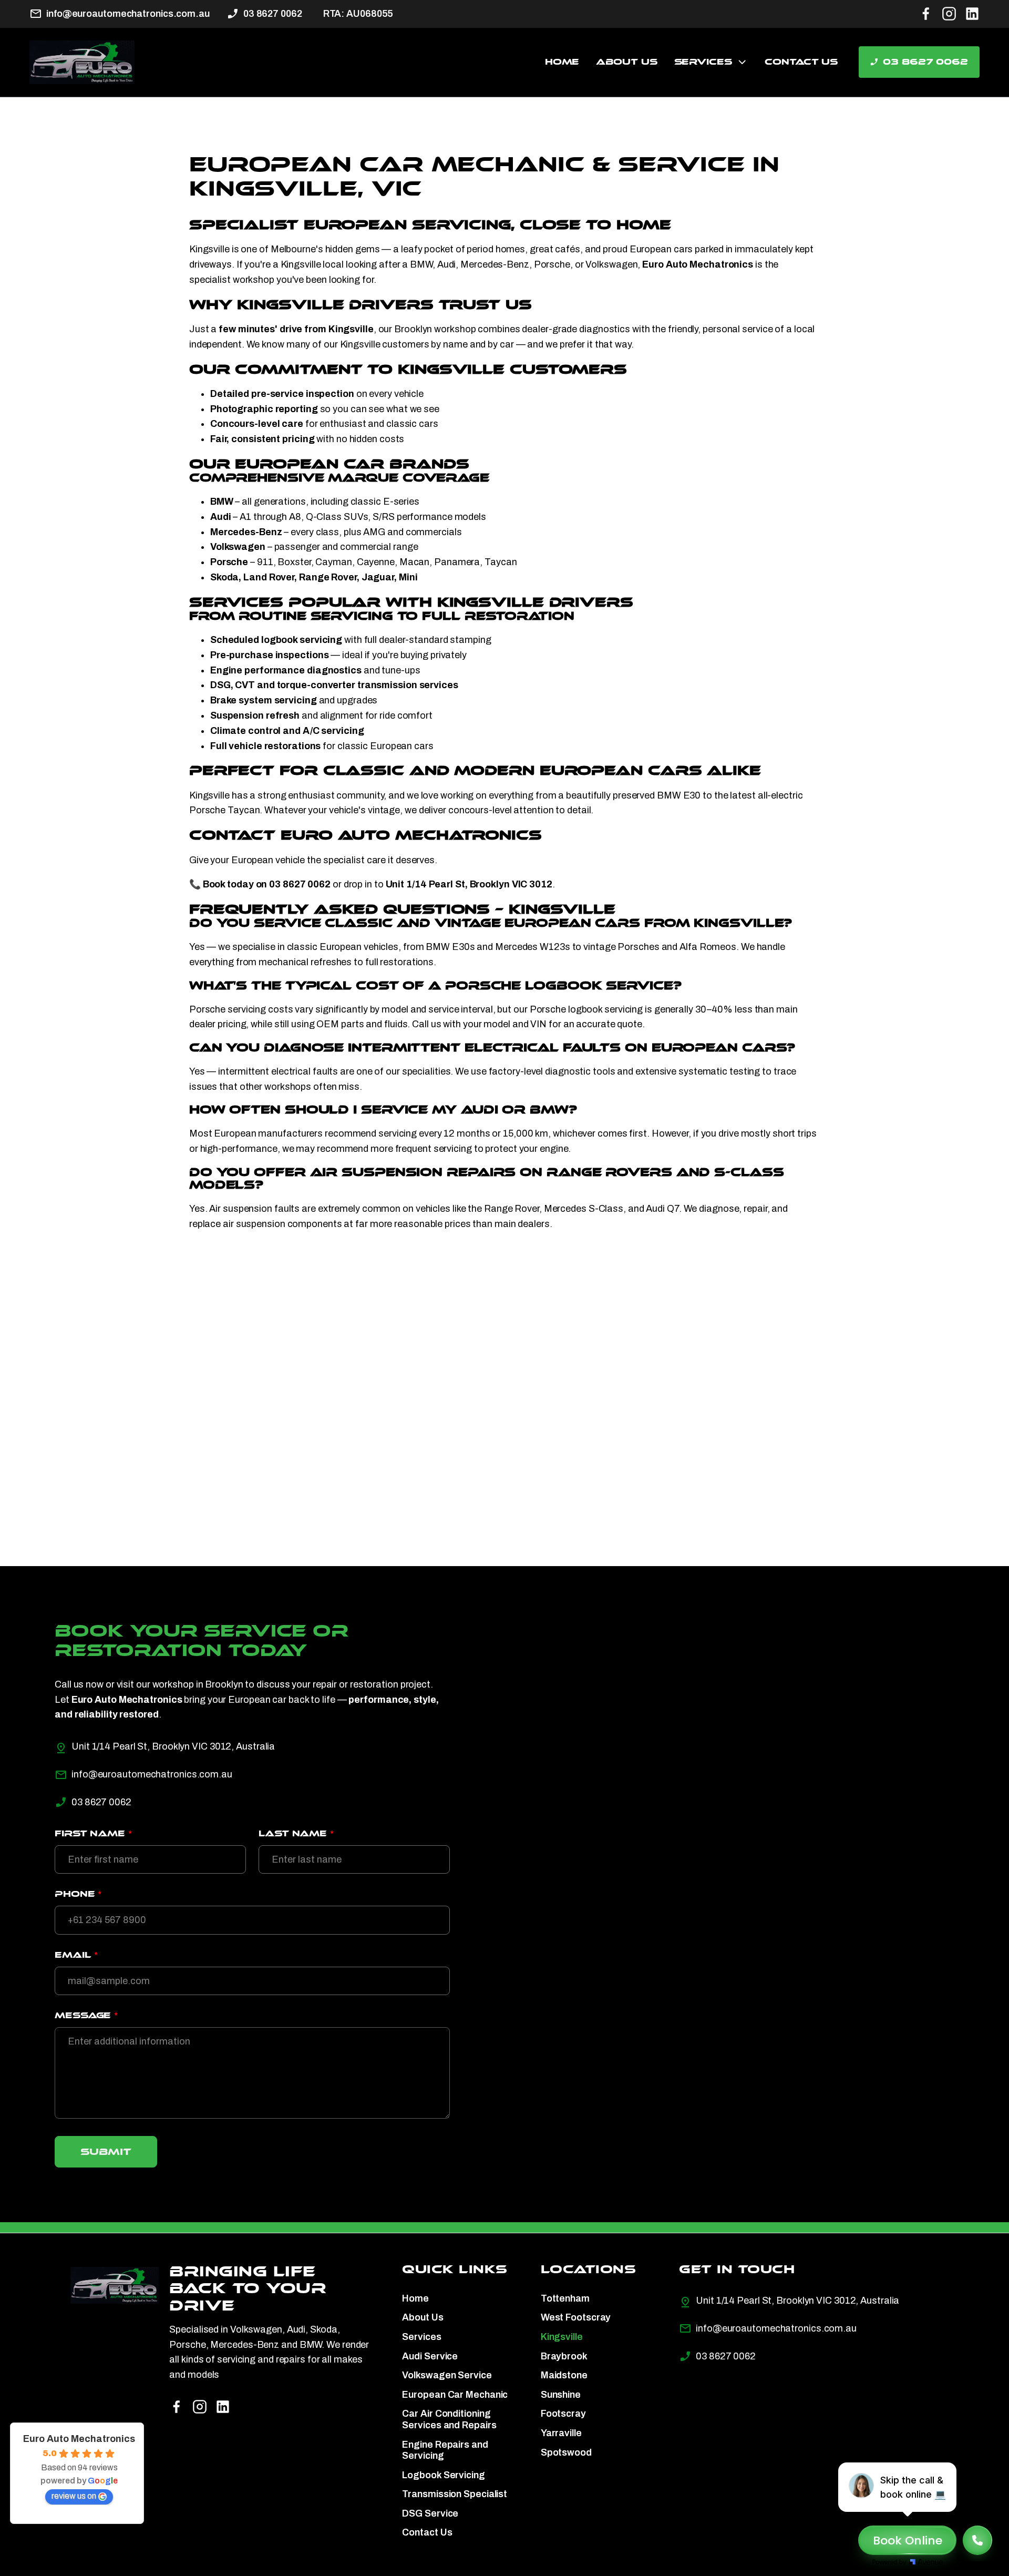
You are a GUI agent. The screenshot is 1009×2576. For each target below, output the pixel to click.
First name (93, 1833)
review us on (74, 2496)
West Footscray (576, 2317)
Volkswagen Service (447, 2375)
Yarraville (561, 2433)
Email (76, 1955)
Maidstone (564, 2375)
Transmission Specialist (455, 2494)
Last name (296, 1833)
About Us (626, 62)
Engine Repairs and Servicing (445, 2450)
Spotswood (566, 2452)
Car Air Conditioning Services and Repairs (449, 2419)
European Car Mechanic (455, 2395)
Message (86, 2015)
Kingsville (562, 2337)
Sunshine (561, 2395)
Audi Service (430, 2356)
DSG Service (430, 2513)
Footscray (563, 2414)
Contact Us (801, 62)
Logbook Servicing (443, 2475)
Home (562, 62)
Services (703, 62)
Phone (78, 1894)
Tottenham (565, 2298)
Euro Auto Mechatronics (79, 2439)
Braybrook (564, 2356)
